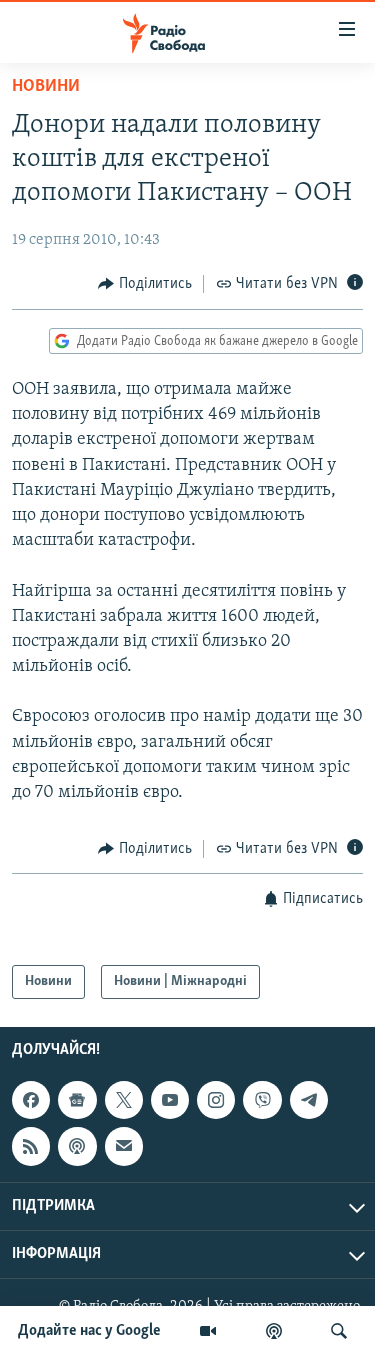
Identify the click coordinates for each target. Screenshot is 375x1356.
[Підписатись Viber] (262, 1100)
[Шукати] (339, 1331)
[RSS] (31, 1147)
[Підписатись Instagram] (216, 1100)
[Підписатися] (124, 1147)
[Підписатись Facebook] (31, 1100)
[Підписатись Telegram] (309, 1100)
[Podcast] (77, 1147)
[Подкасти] (274, 1331)
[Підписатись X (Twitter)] (124, 1100)
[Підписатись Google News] (77, 1100)
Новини (46, 87)
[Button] (145, 284)
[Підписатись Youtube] (170, 1100)
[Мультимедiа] (208, 1331)
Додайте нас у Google (89, 1331)
